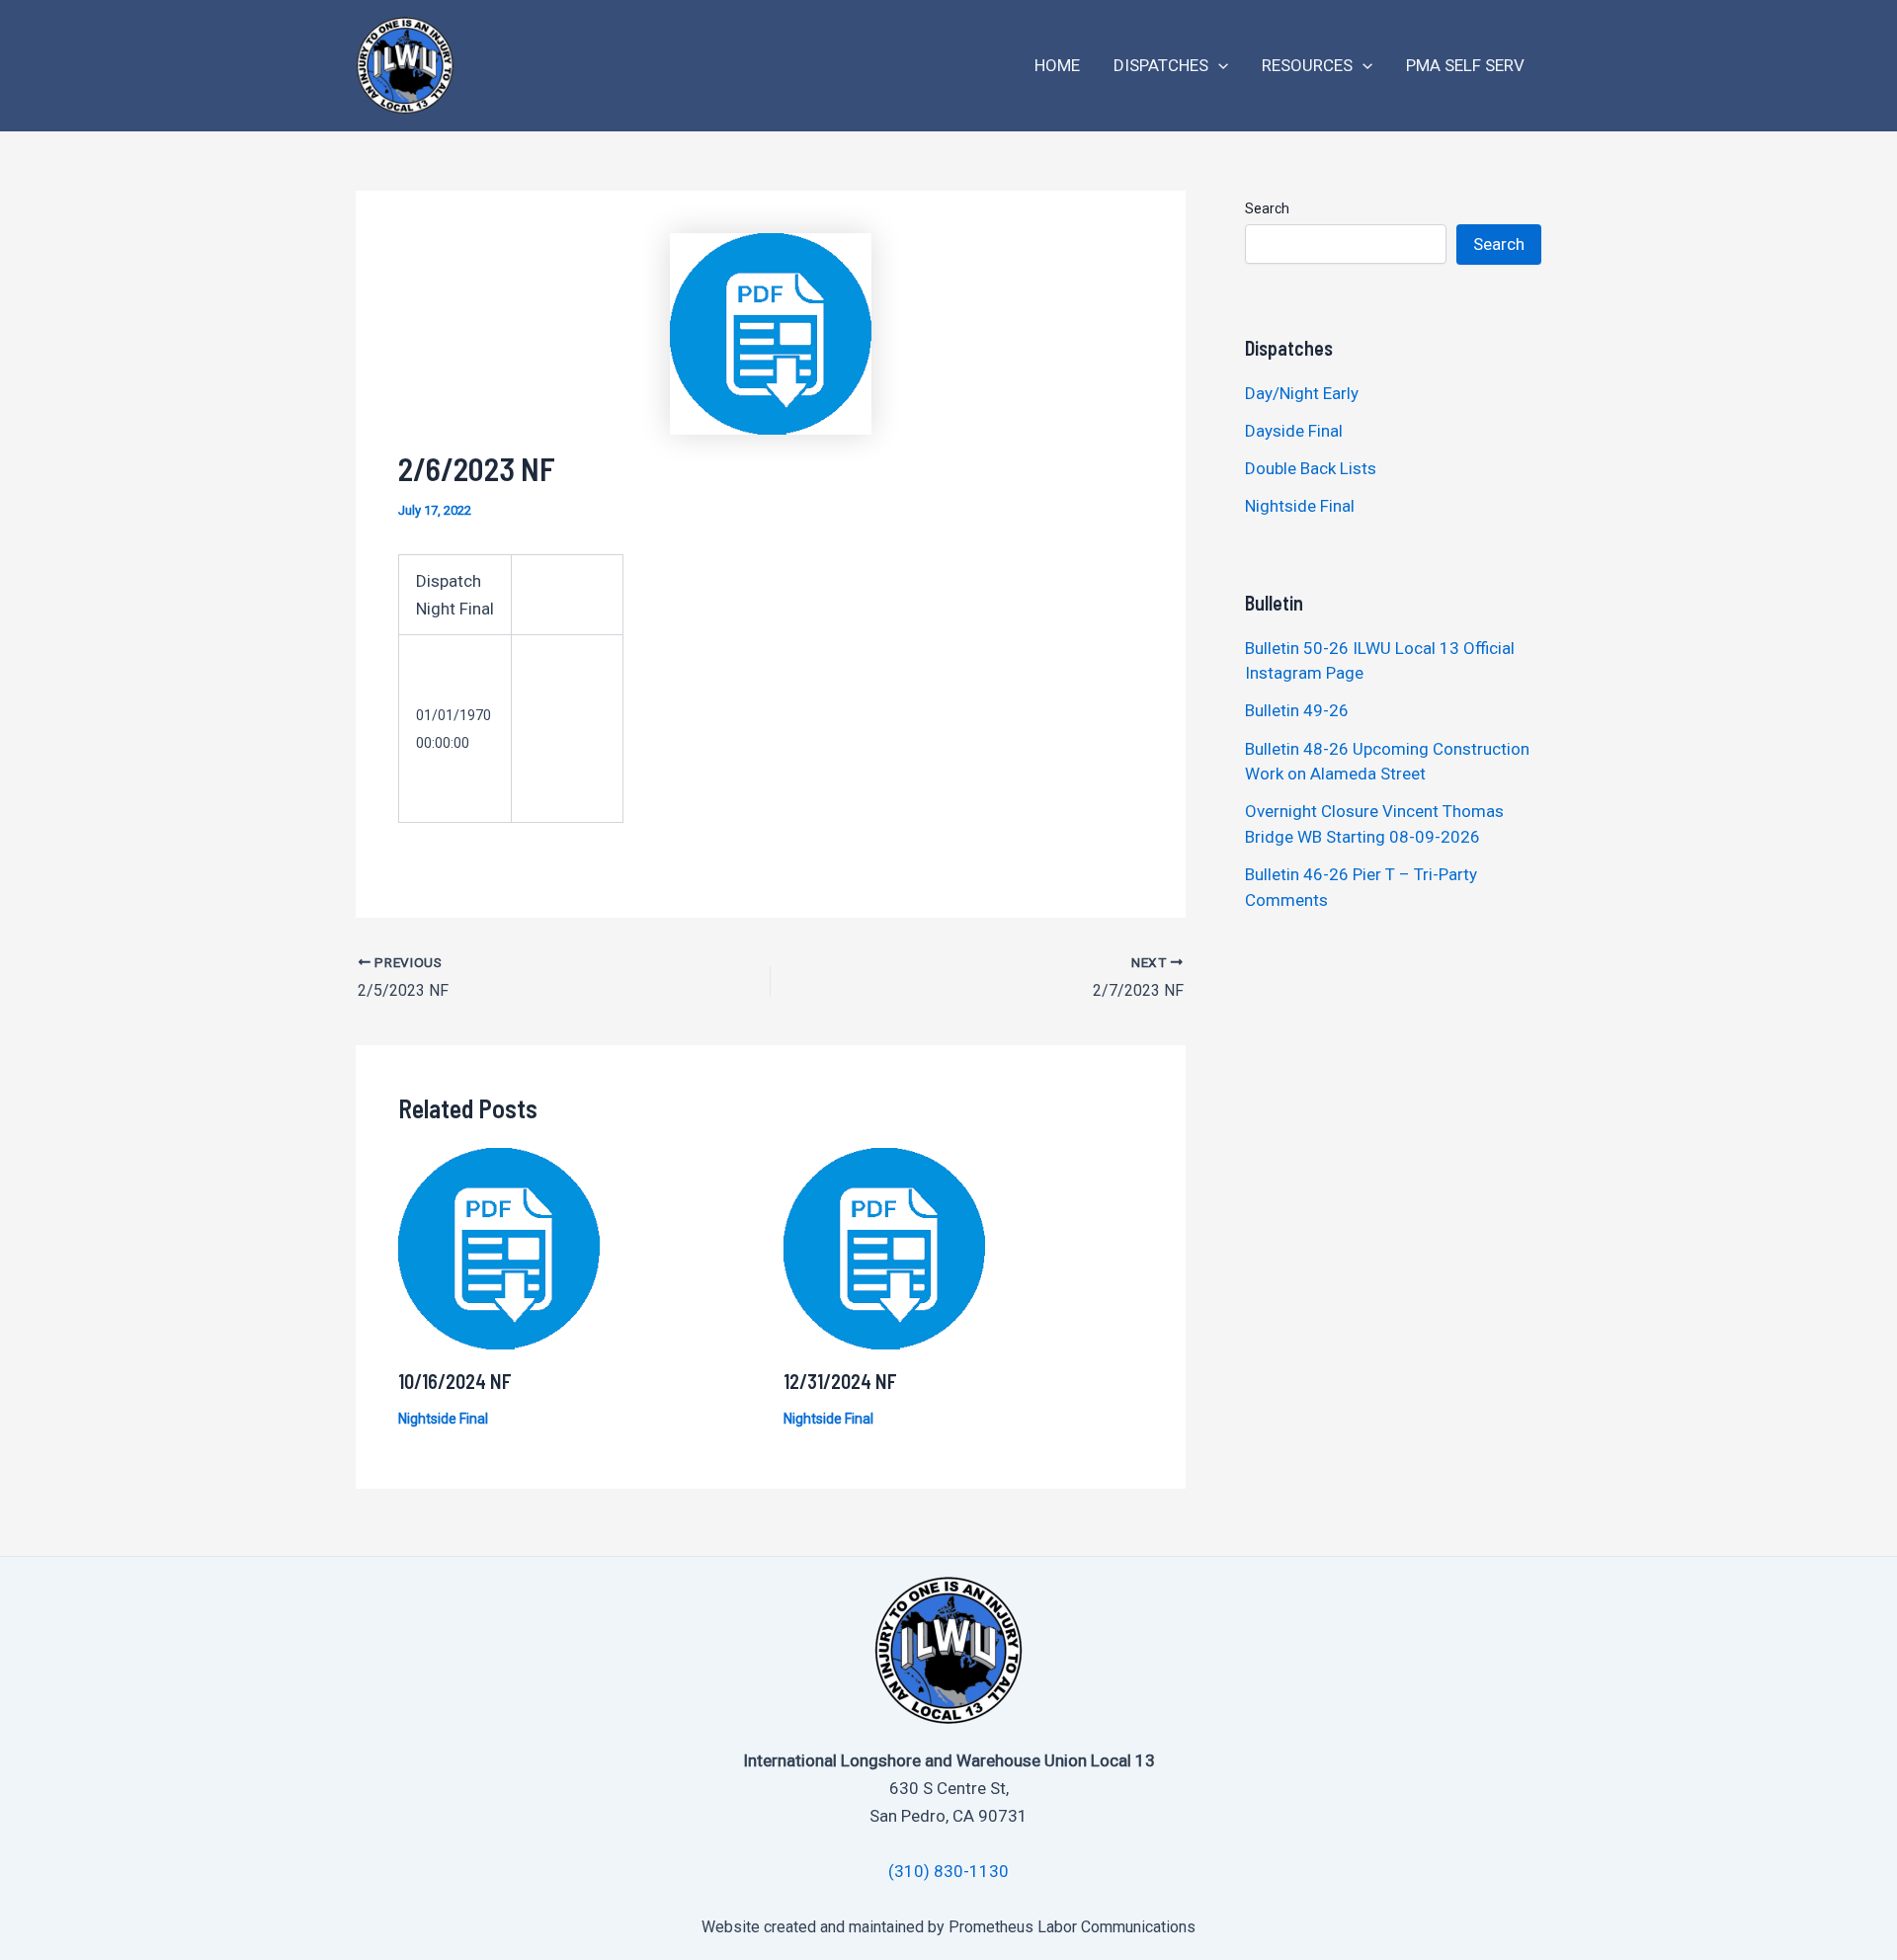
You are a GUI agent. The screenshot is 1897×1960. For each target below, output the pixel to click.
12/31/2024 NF (840, 1381)
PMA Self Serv (1465, 65)
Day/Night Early (1302, 393)
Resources (1307, 65)
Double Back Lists (1313, 468)
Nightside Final (443, 1419)
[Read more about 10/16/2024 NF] (499, 1248)
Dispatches (1161, 65)
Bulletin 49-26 (1297, 710)
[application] (1218, 66)
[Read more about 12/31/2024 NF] (884, 1248)
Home (1057, 65)
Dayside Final (1294, 431)
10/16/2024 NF (455, 1381)
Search (1267, 208)
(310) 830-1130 (948, 1871)
